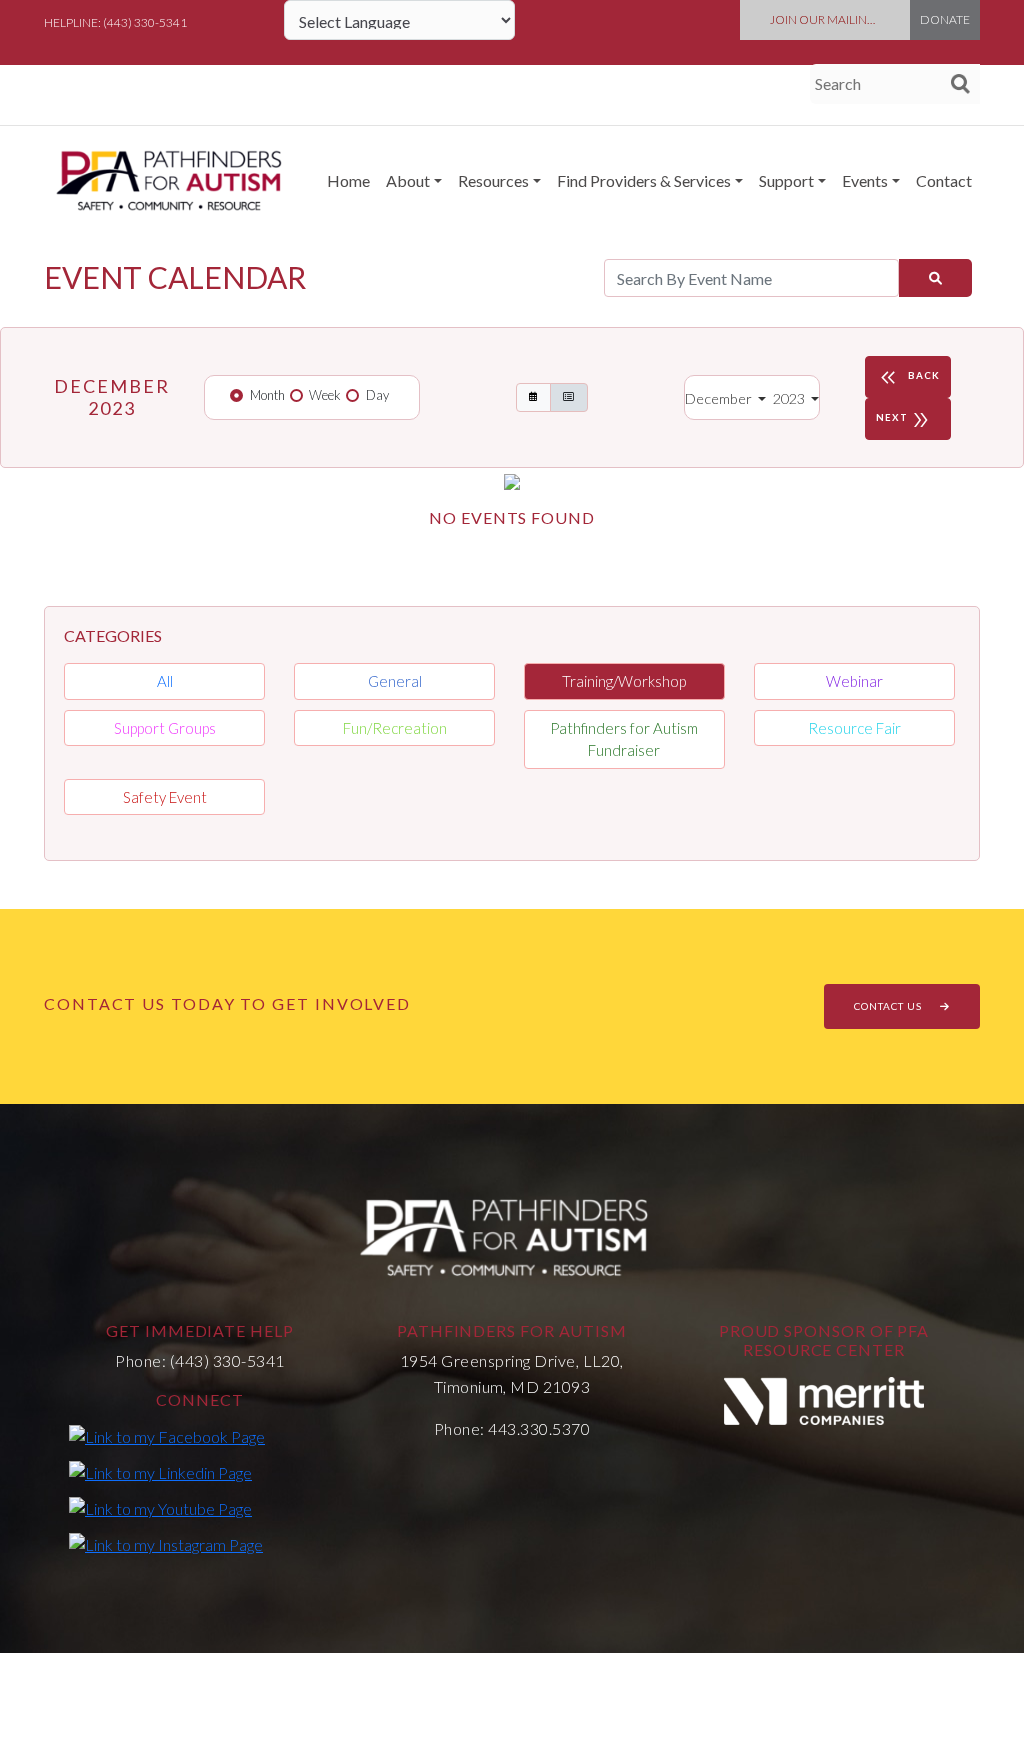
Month (267, 395)
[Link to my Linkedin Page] (160, 1472)
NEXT (904, 420)
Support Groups (165, 728)
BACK (908, 378)
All (165, 681)
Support (786, 180)
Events (865, 180)
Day (377, 395)
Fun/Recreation (395, 728)
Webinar (854, 681)
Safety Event (165, 797)
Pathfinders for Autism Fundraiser (624, 739)
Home (348, 180)
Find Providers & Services (644, 180)
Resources (493, 180)
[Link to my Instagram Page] (166, 1544)
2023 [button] (790, 398)
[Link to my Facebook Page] (167, 1435)
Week (325, 395)
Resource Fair (854, 728)
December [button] (720, 398)
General (395, 681)
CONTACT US (889, 1006)
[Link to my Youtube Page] (160, 1508)
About (408, 180)
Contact (944, 180)
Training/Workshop (624, 681)
